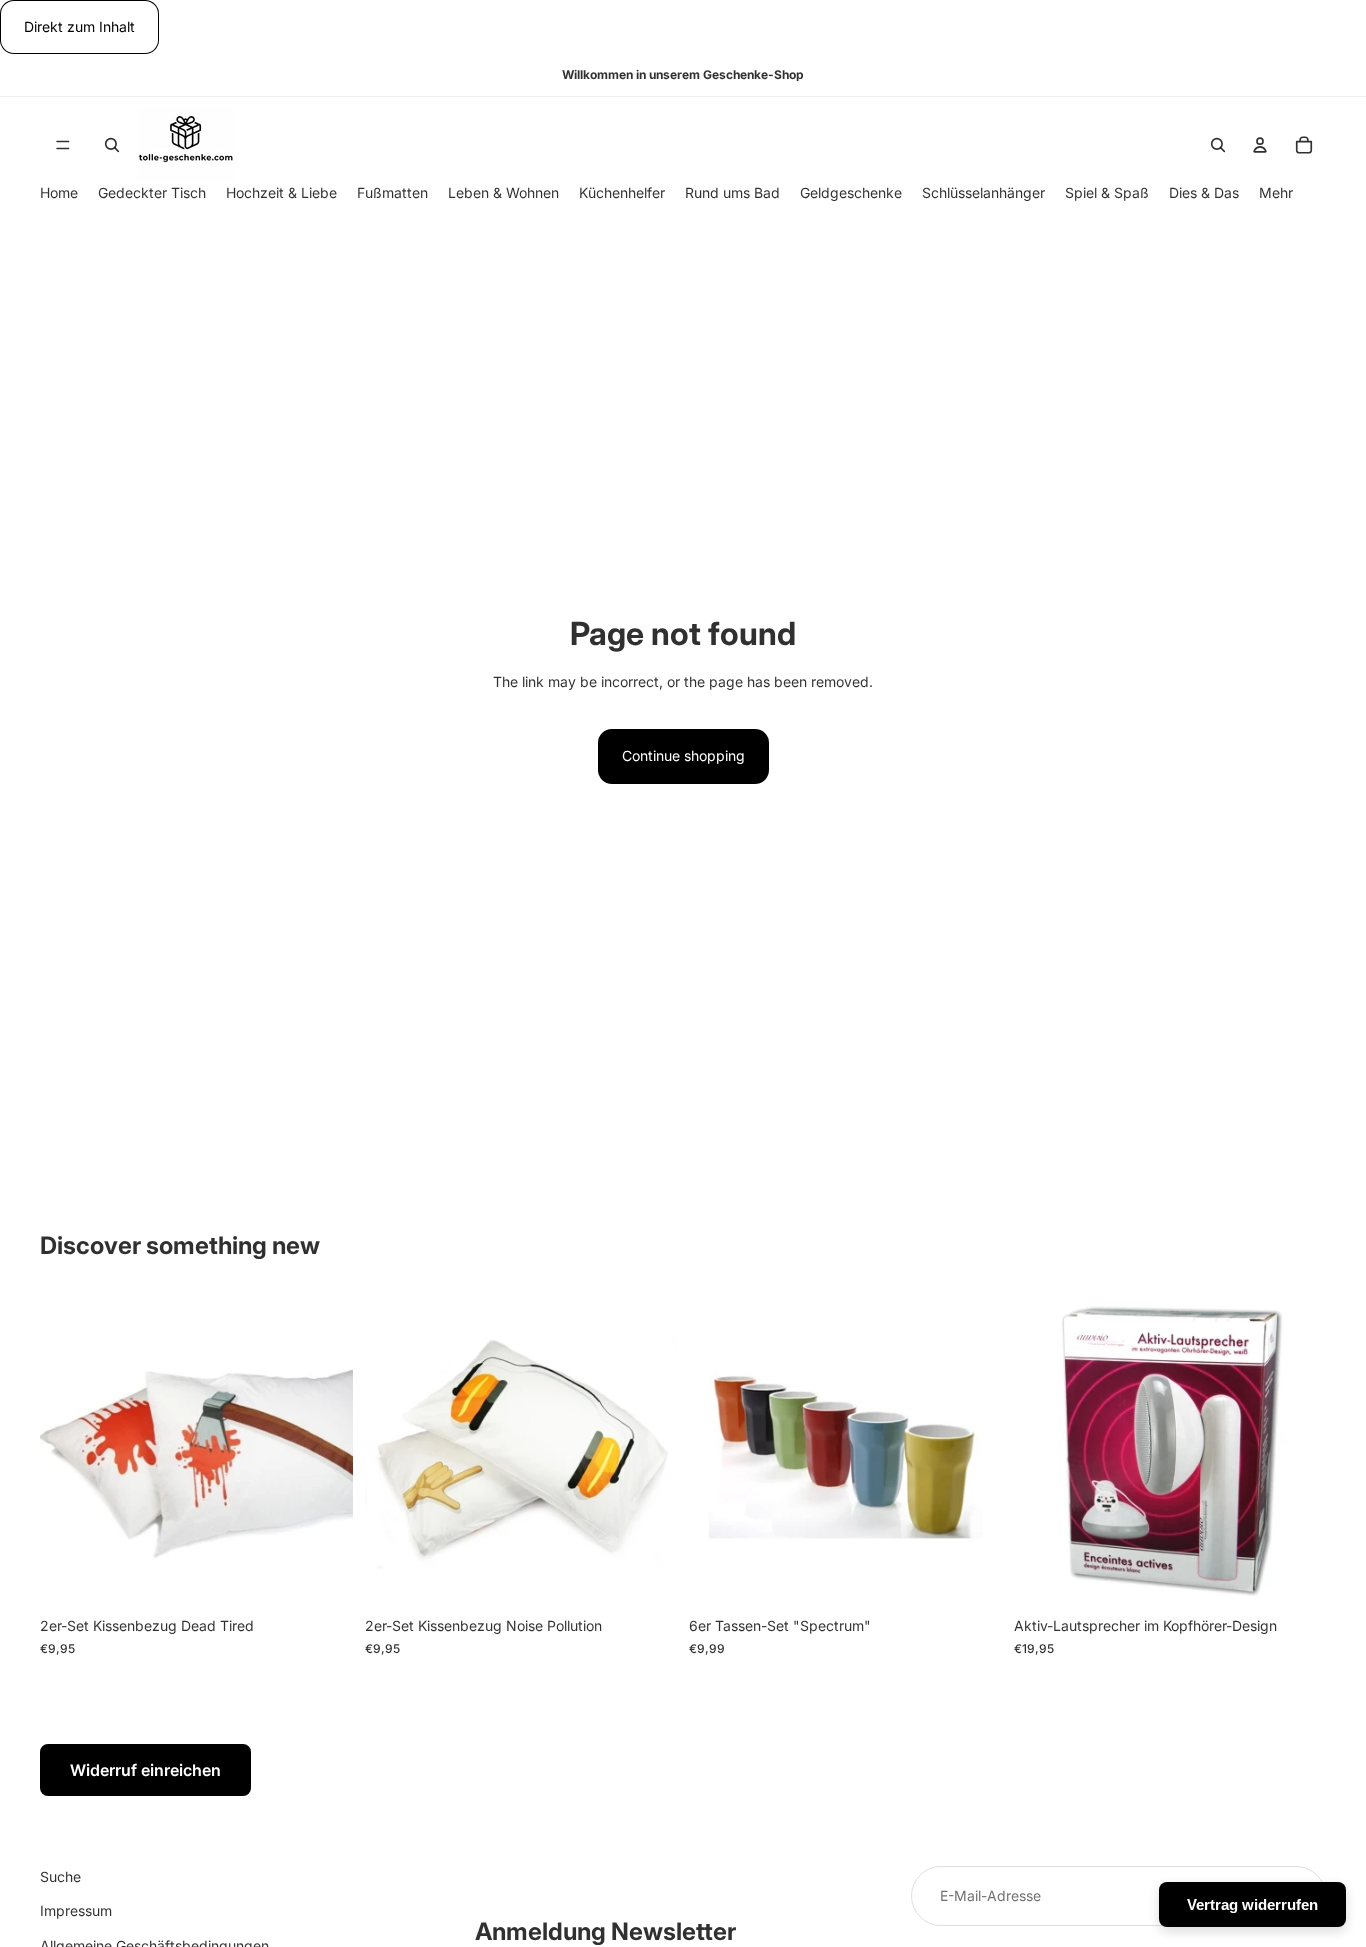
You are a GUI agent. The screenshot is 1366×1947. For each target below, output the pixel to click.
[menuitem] (1276, 193)
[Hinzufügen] (322, 1577)
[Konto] (1260, 145)
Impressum (76, 1911)
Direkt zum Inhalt (79, 26)
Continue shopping (683, 755)
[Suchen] (112, 145)
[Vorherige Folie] (1044, 1451)
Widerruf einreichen (145, 1770)
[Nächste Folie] (1296, 1451)
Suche (60, 1876)
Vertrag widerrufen (1252, 1904)
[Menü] (63, 145)
